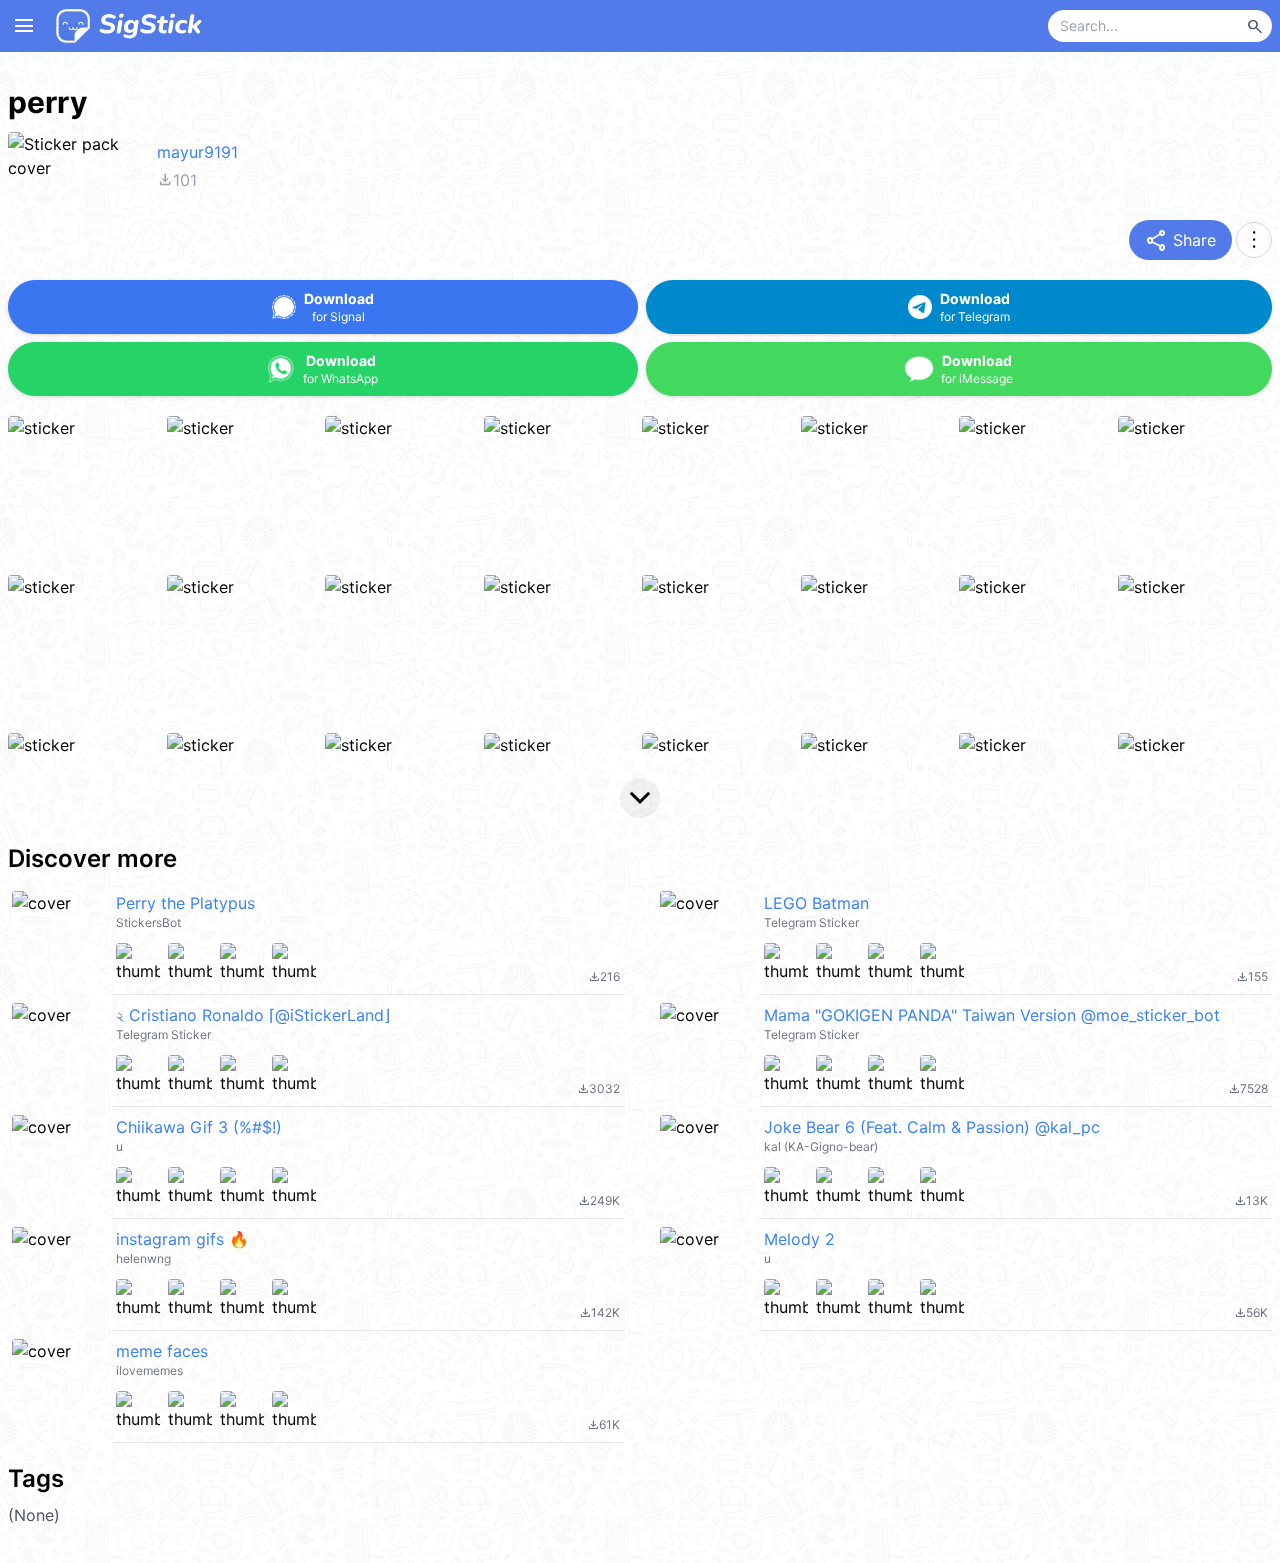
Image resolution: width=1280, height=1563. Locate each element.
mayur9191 (197, 152)
